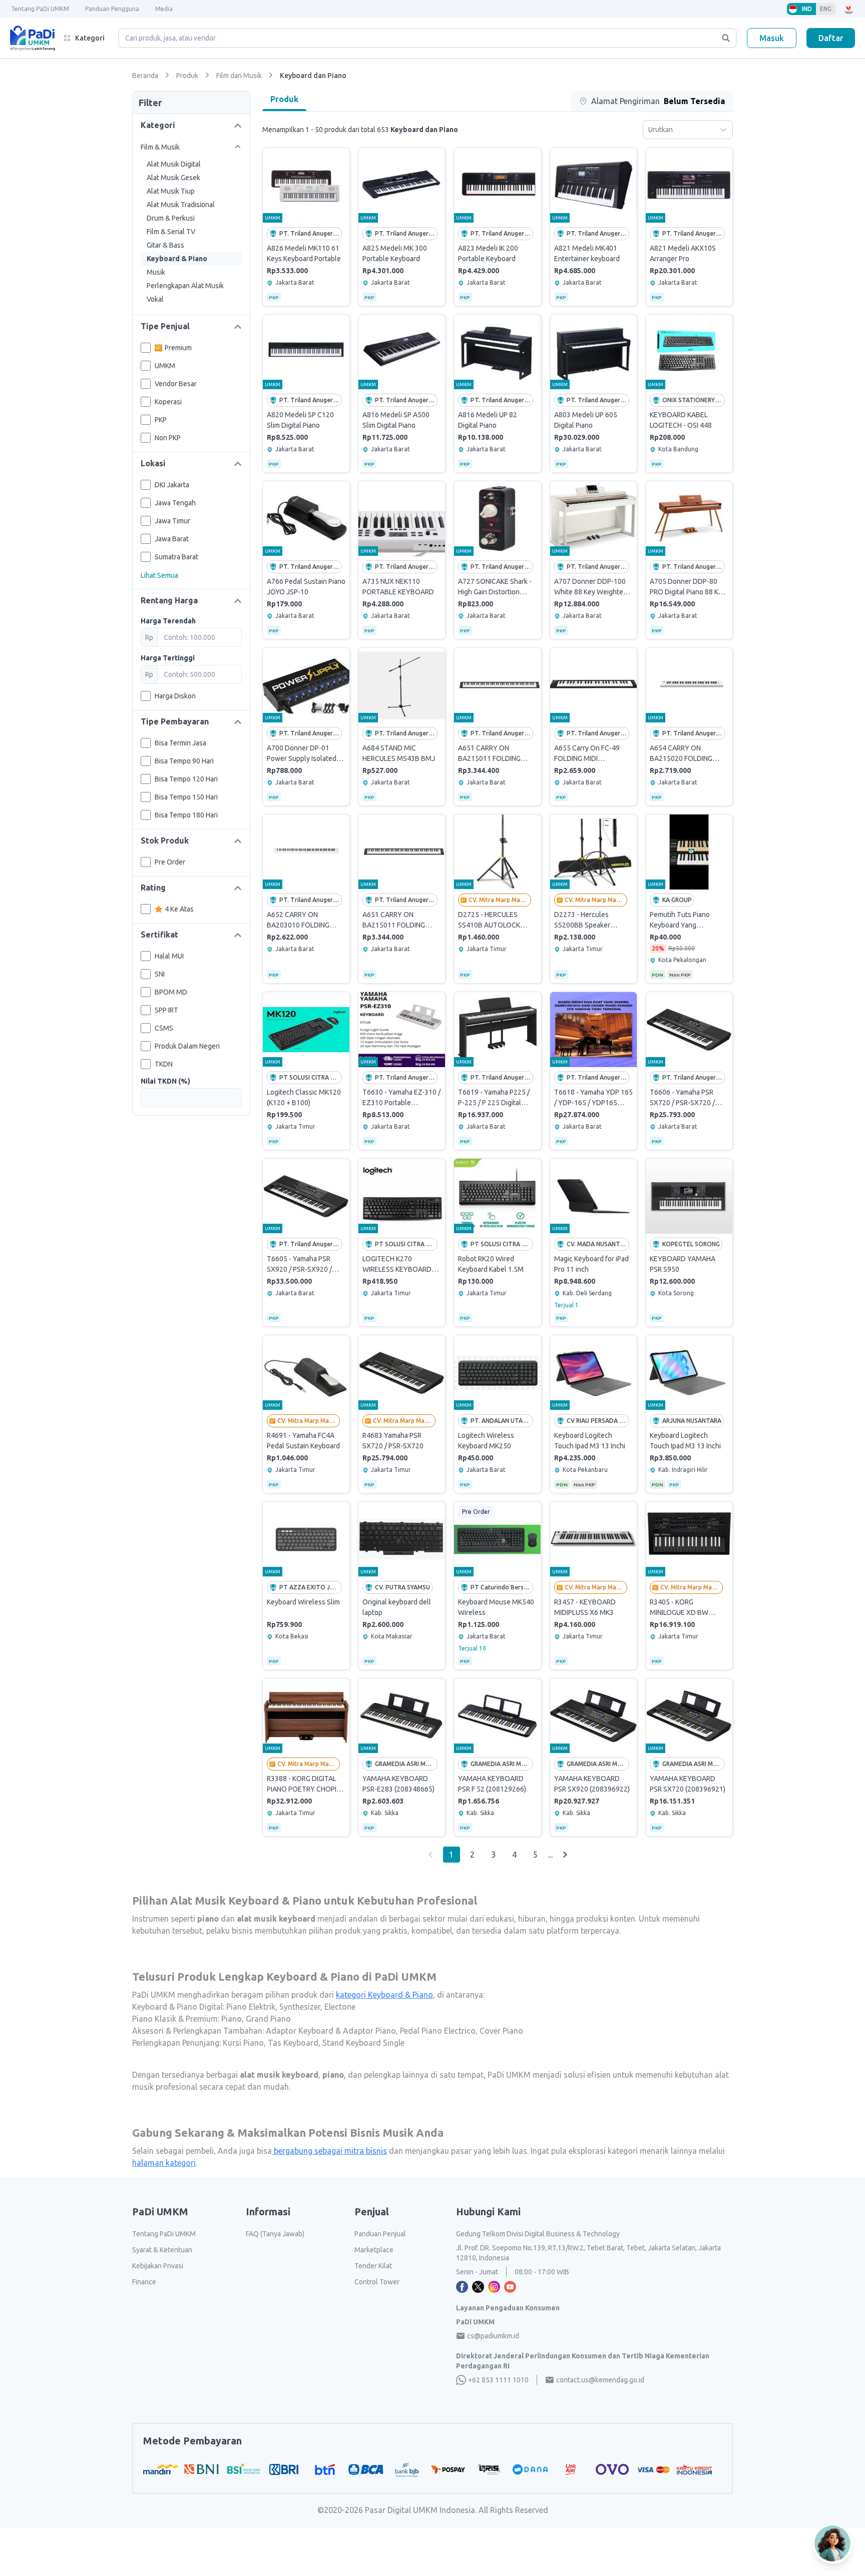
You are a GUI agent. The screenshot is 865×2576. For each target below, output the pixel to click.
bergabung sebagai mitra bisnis (329, 2151)
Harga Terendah (168, 621)
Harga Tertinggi (168, 658)
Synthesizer (299, 2007)
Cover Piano (500, 2031)
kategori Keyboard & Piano (384, 1995)
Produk (284, 99)
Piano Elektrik (250, 2007)
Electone (339, 2007)
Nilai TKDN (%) (165, 1081)
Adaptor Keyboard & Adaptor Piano (330, 2031)
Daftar (831, 38)
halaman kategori (164, 2163)
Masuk (772, 38)
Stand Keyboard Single (362, 2043)
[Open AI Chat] (833, 2544)
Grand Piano (267, 2019)
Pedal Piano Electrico (437, 2031)
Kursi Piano (242, 2043)
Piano (231, 2019)
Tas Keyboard (292, 2043)
